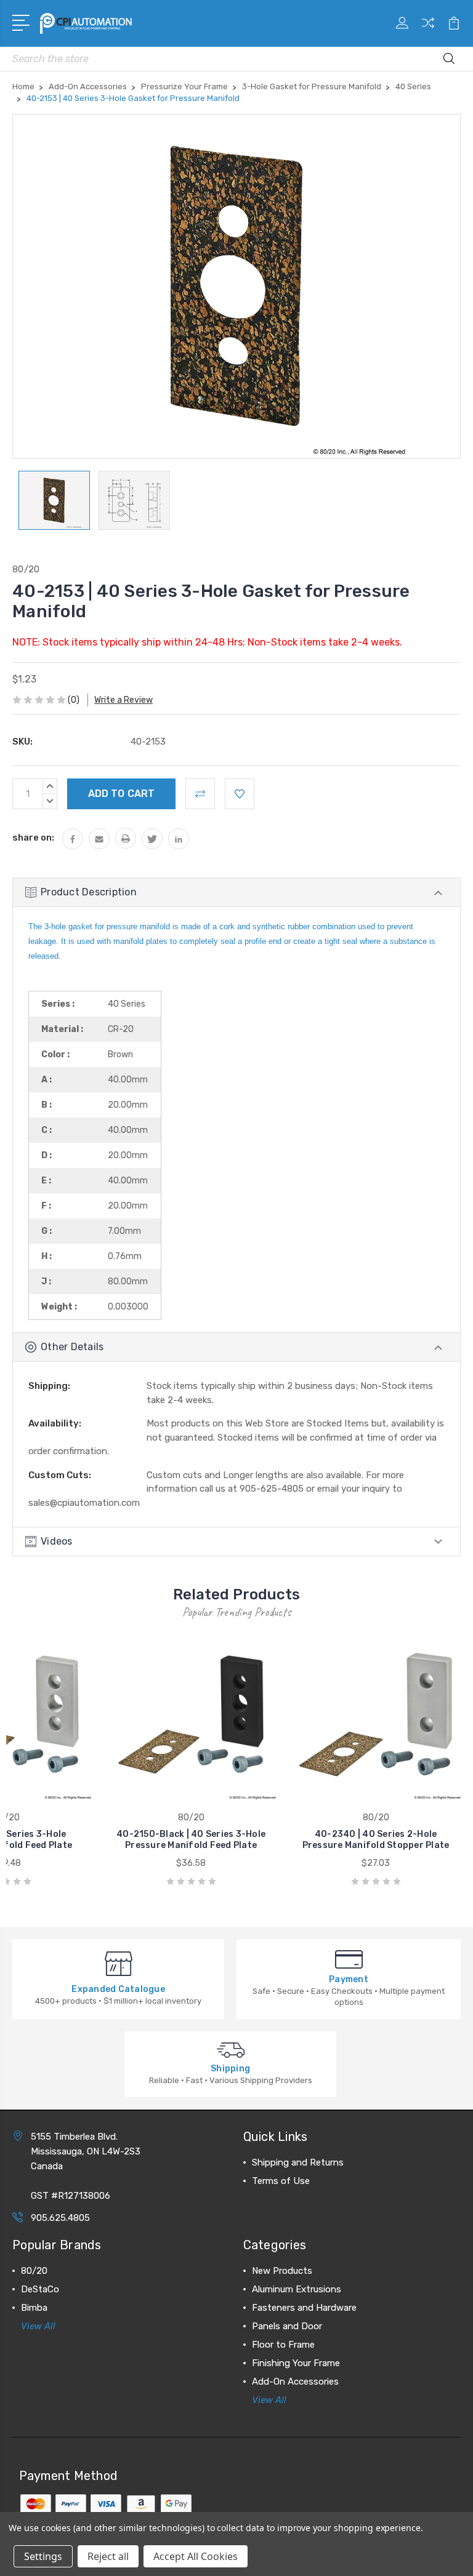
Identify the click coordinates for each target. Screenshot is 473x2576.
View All (38, 2326)
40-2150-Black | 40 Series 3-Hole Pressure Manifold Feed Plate (191, 1840)
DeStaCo (40, 2289)
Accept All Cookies (196, 2556)
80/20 (34, 2271)
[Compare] (428, 30)
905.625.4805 (60, 2218)
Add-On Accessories (295, 2382)
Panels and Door (287, 2326)
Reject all (108, 2556)
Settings (43, 2556)
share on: (33, 838)
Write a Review (123, 700)
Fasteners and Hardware (304, 2308)
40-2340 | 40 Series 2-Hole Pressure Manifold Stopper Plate (376, 1840)
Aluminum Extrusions (297, 2289)
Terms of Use (281, 2181)
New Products (282, 2271)
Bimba (34, 2308)
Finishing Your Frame (296, 2363)
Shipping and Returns (298, 2162)
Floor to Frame (283, 2345)
